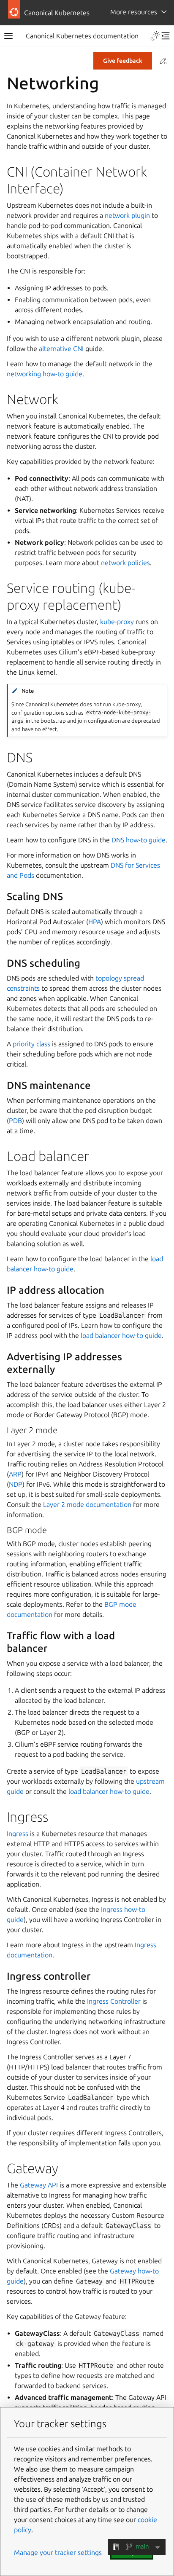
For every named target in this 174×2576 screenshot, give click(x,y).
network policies (125, 563)
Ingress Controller (114, 2001)
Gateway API (39, 2185)
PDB (15, 1120)
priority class (31, 1044)
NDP (16, 1484)
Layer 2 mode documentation (87, 1504)
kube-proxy (117, 622)
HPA (95, 922)
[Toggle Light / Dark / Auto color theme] (155, 36)
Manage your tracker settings (58, 2552)
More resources (134, 12)
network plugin (127, 215)
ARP (15, 1474)
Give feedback (123, 61)
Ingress (18, 1833)
